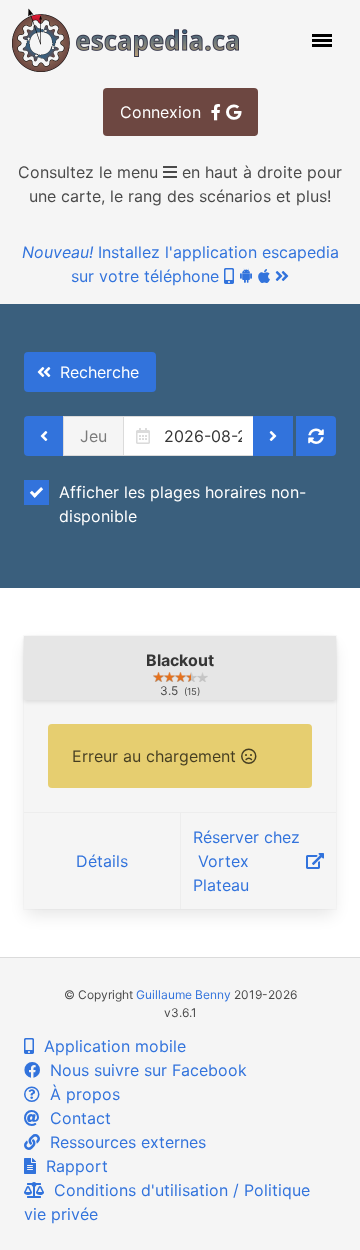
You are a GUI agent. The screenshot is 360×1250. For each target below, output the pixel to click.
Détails (102, 861)
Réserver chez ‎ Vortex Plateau (246, 861)
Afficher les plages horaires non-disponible (182, 504)
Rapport (72, 1166)
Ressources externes (123, 1142)
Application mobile (110, 1046)
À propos (80, 1094)
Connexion (165, 112)
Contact (75, 1118)
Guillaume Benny (183, 994)
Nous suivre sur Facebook (143, 1070)
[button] (320, 40)
